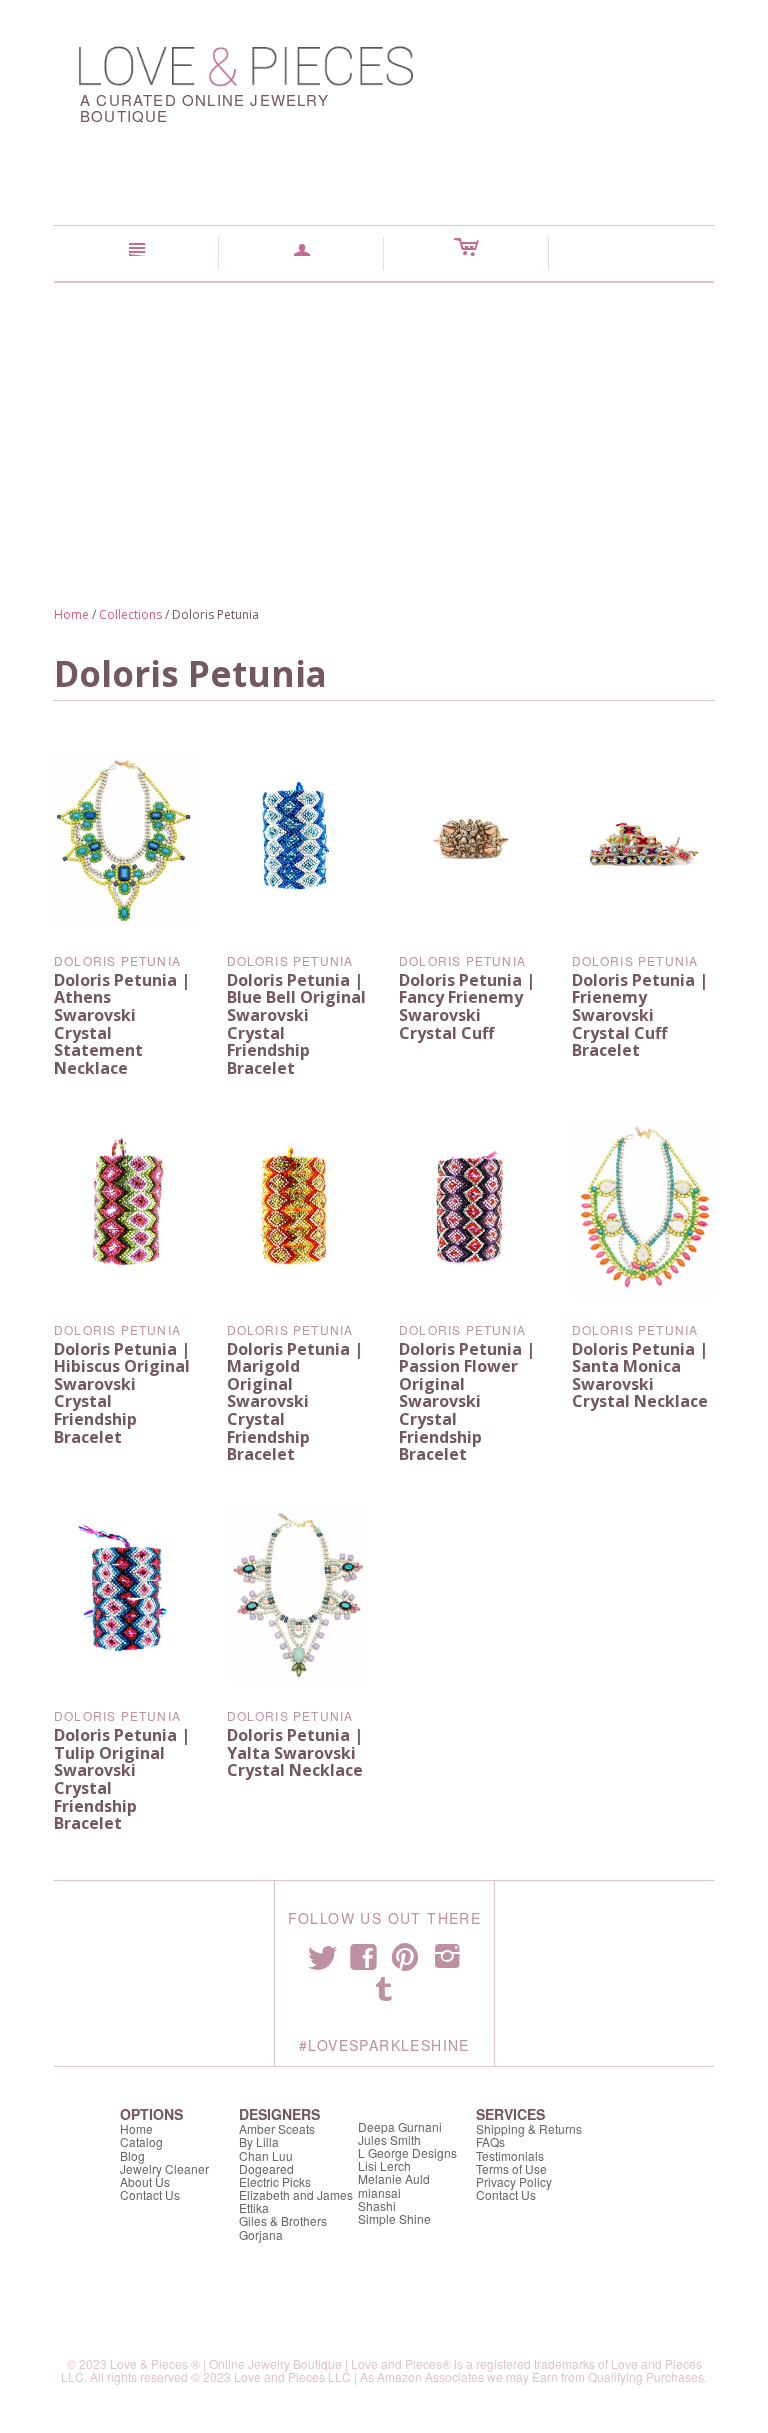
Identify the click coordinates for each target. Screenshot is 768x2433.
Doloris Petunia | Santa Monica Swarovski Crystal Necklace (640, 1375)
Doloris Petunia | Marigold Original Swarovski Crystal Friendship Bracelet (295, 1402)
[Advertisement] (384, 433)
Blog (132, 2155)
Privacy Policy (514, 2181)
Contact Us (150, 2194)
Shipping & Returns (529, 2128)
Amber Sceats (277, 2128)
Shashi (377, 2205)
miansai (379, 2192)
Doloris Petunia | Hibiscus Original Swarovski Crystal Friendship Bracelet (122, 1393)
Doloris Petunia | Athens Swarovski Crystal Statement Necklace (122, 1024)
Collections (130, 614)
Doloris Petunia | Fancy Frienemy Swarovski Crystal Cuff (467, 1006)
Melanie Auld (394, 2178)
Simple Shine (394, 2218)
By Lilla (259, 2141)
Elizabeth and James (296, 2194)
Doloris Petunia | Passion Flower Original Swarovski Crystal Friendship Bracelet (467, 1402)
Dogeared (266, 2168)
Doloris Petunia (117, 960)
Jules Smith (389, 2139)
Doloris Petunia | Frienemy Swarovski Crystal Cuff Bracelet (640, 1015)
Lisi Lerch (384, 2165)
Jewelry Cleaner (164, 2168)
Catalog (141, 2141)
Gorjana (261, 2234)
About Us (145, 2181)
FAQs (490, 2141)
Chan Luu (266, 2155)
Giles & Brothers (283, 2220)
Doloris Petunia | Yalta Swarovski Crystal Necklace (295, 1752)
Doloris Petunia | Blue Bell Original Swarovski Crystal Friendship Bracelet (296, 1024)
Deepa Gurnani (400, 2126)
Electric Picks (275, 2181)
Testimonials (510, 2155)
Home (71, 614)
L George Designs (407, 2152)
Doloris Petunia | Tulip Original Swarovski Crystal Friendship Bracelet (122, 1779)
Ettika (254, 2207)
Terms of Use (511, 2168)
